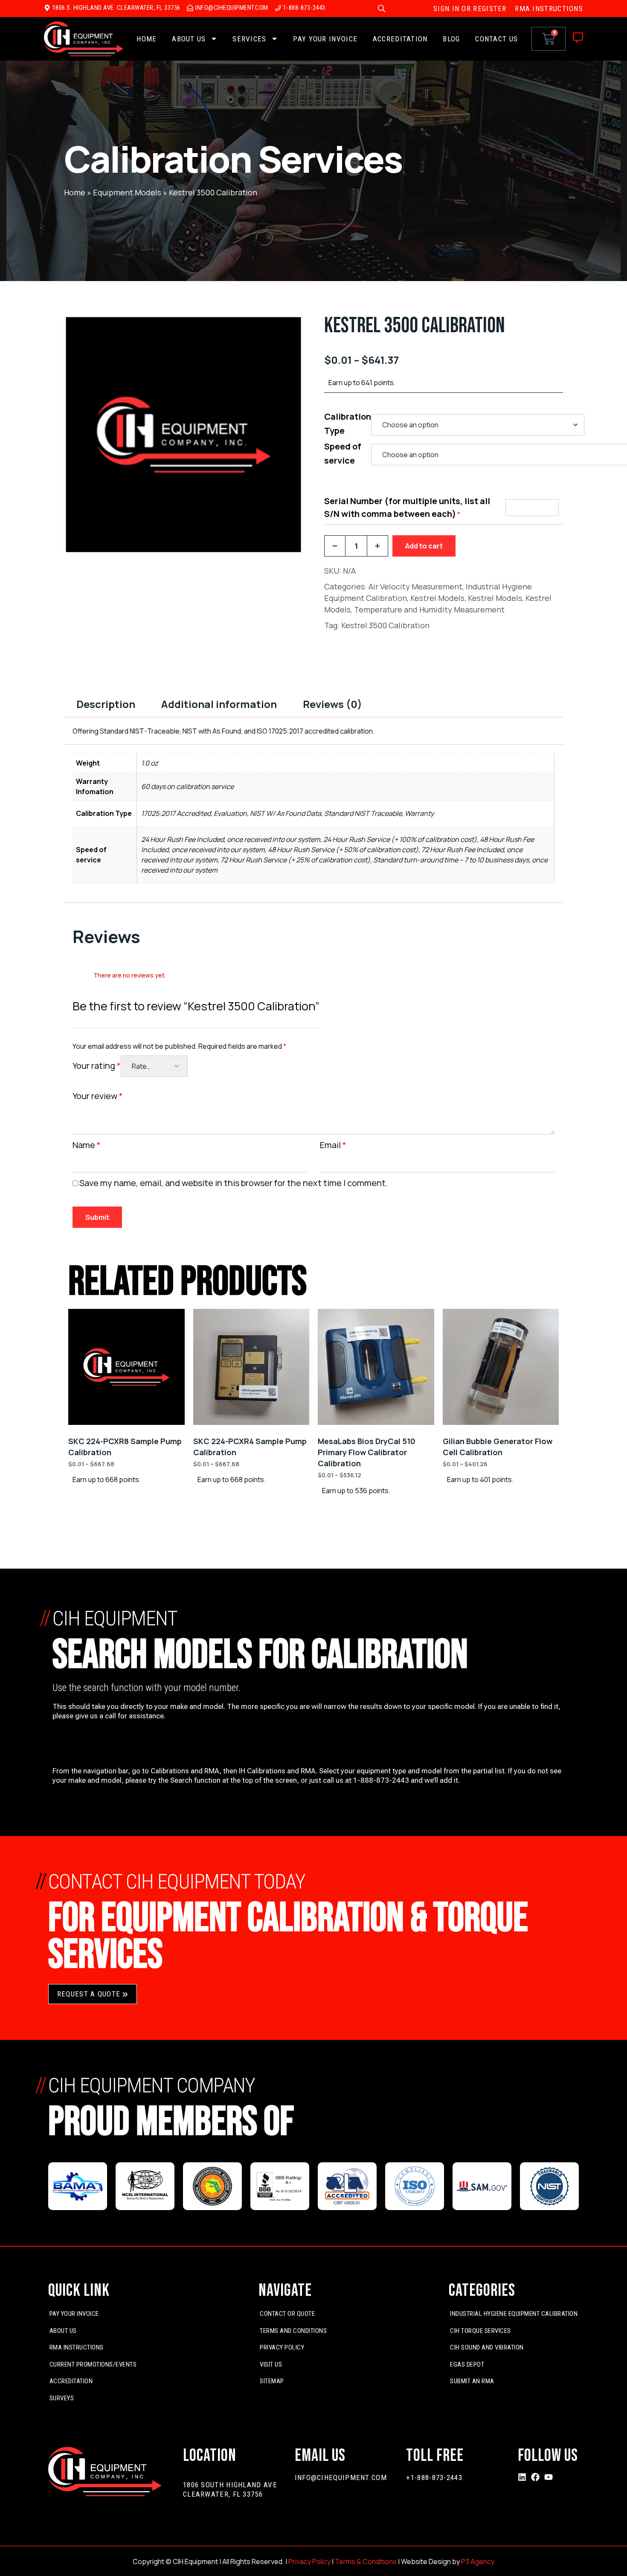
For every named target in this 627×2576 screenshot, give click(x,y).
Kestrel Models (437, 598)
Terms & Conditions (366, 2561)
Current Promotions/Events (93, 2364)
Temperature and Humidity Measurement (429, 609)
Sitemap (272, 2381)
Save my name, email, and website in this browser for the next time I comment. (234, 1183)
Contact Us (496, 39)
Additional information (219, 704)
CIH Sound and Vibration (487, 2347)
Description (106, 704)
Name (87, 1145)
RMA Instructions (77, 2347)
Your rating (97, 1066)
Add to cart (424, 546)
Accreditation (400, 39)
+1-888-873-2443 (434, 2477)
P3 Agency (478, 2561)
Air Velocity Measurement (415, 586)
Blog (451, 39)
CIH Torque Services (480, 2331)
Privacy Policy (282, 2347)
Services (249, 39)
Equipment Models (127, 192)
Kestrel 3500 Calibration (385, 625)
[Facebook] (535, 2477)
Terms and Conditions (293, 2331)
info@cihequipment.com (341, 2477)
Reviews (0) (332, 704)
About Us (189, 39)
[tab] (106, 704)
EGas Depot (467, 2364)
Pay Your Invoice (325, 39)
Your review (98, 1096)
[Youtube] (549, 2477)
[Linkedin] (522, 2477)
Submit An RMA (472, 2381)
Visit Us (271, 2364)
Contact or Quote (287, 2314)
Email (333, 1145)
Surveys (62, 2398)
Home (147, 39)
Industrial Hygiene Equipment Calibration (514, 2314)
